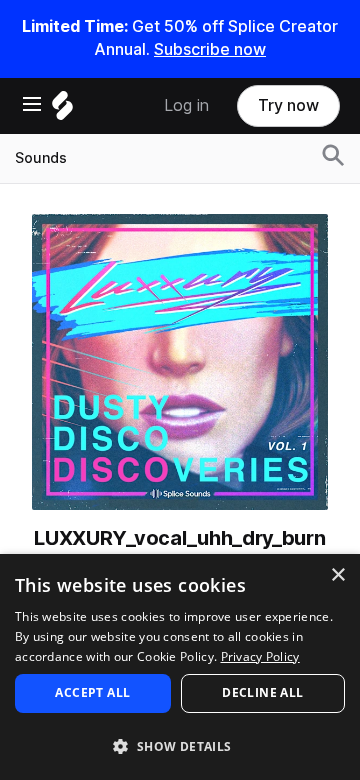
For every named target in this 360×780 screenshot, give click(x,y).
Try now (288, 105)
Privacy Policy (260, 656)
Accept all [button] (92, 692)
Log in (186, 105)
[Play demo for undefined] (180, 362)
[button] (180, 745)
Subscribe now (210, 49)
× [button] (337, 575)
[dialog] (180, 667)
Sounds (41, 158)
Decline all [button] (262, 692)
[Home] (62, 110)
